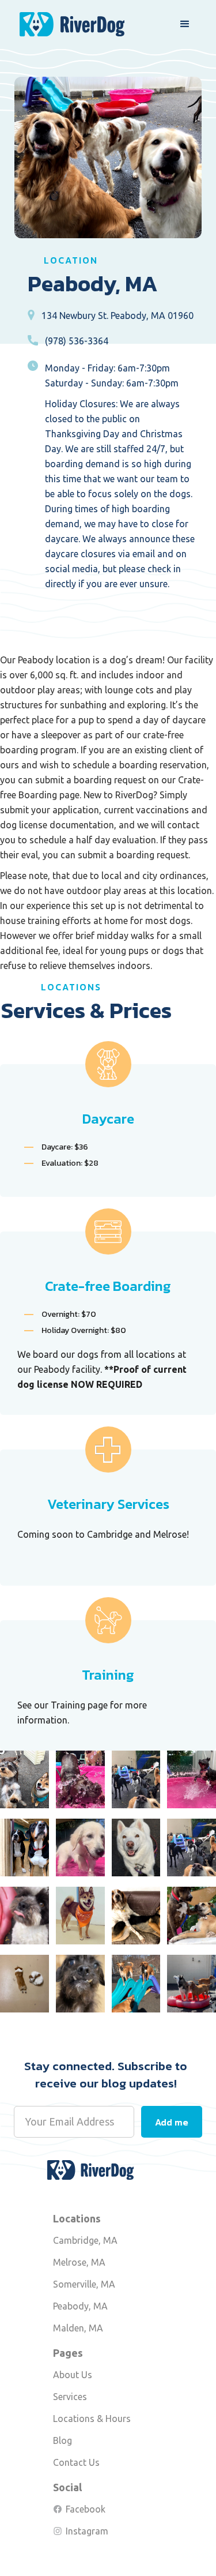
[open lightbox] (24, 1779)
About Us (73, 2375)
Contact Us (76, 2462)
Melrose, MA (79, 2262)
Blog (62, 2440)
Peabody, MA (80, 2306)
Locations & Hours (92, 2419)
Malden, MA (78, 2328)
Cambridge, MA (85, 2240)
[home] (69, 25)
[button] (185, 24)
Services (70, 2397)
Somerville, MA (84, 2284)
